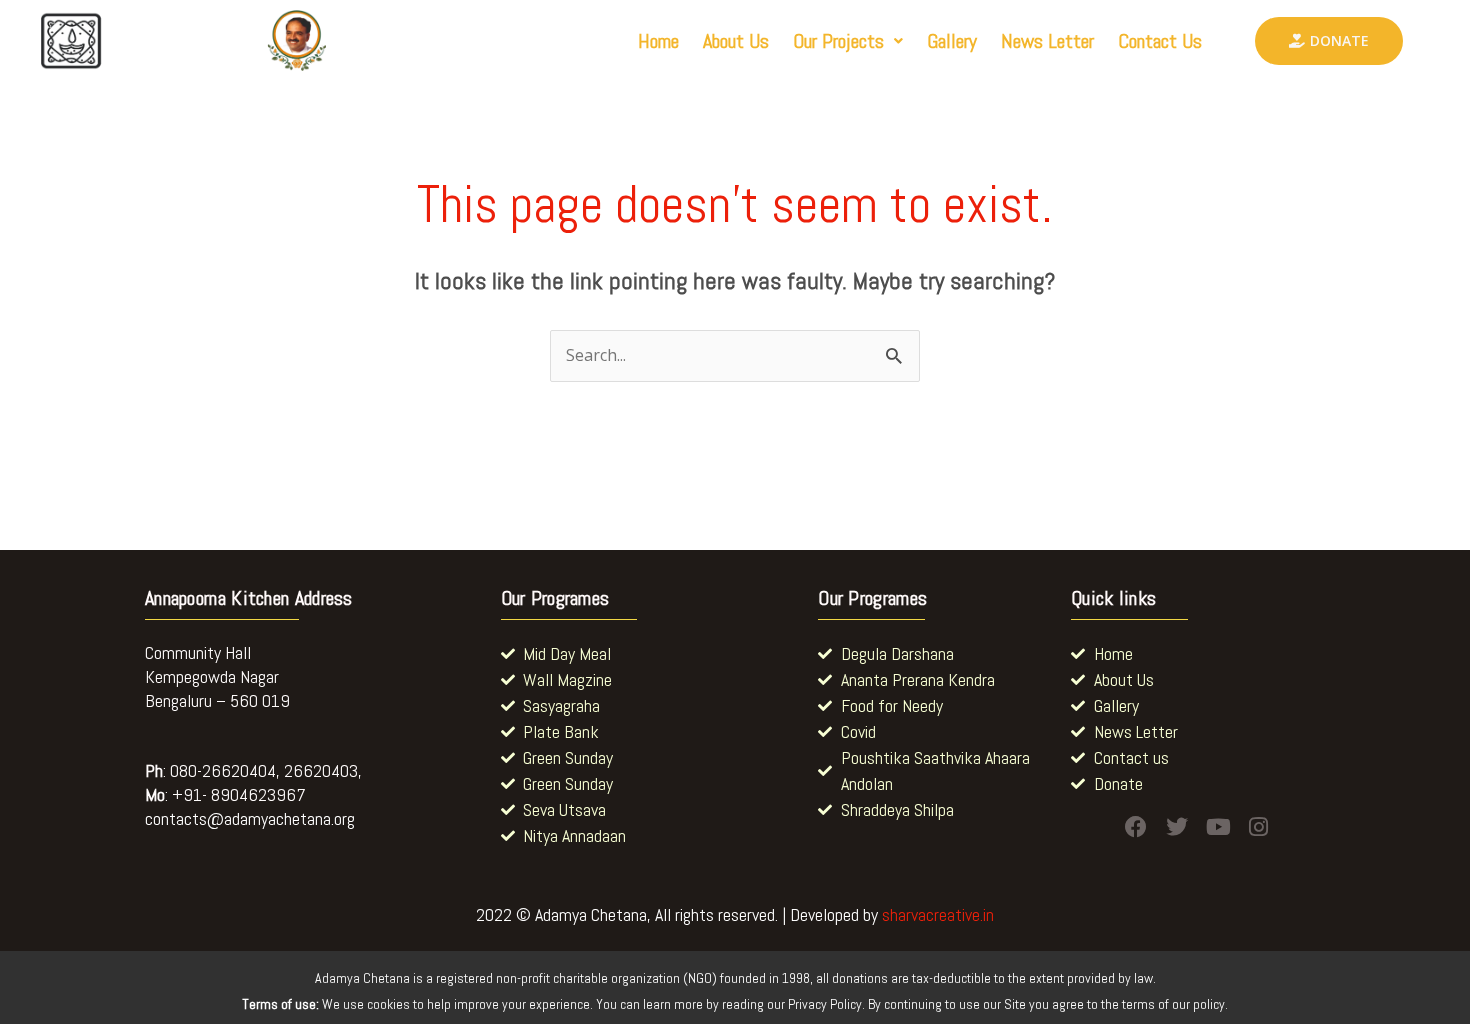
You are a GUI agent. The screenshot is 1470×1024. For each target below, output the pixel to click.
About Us (736, 41)
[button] (848, 41)
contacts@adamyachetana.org (250, 818)
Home (658, 41)
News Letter (1047, 41)
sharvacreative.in (938, 914)
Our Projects (838, 41)
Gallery (952, 41)
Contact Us (1160, 41)
